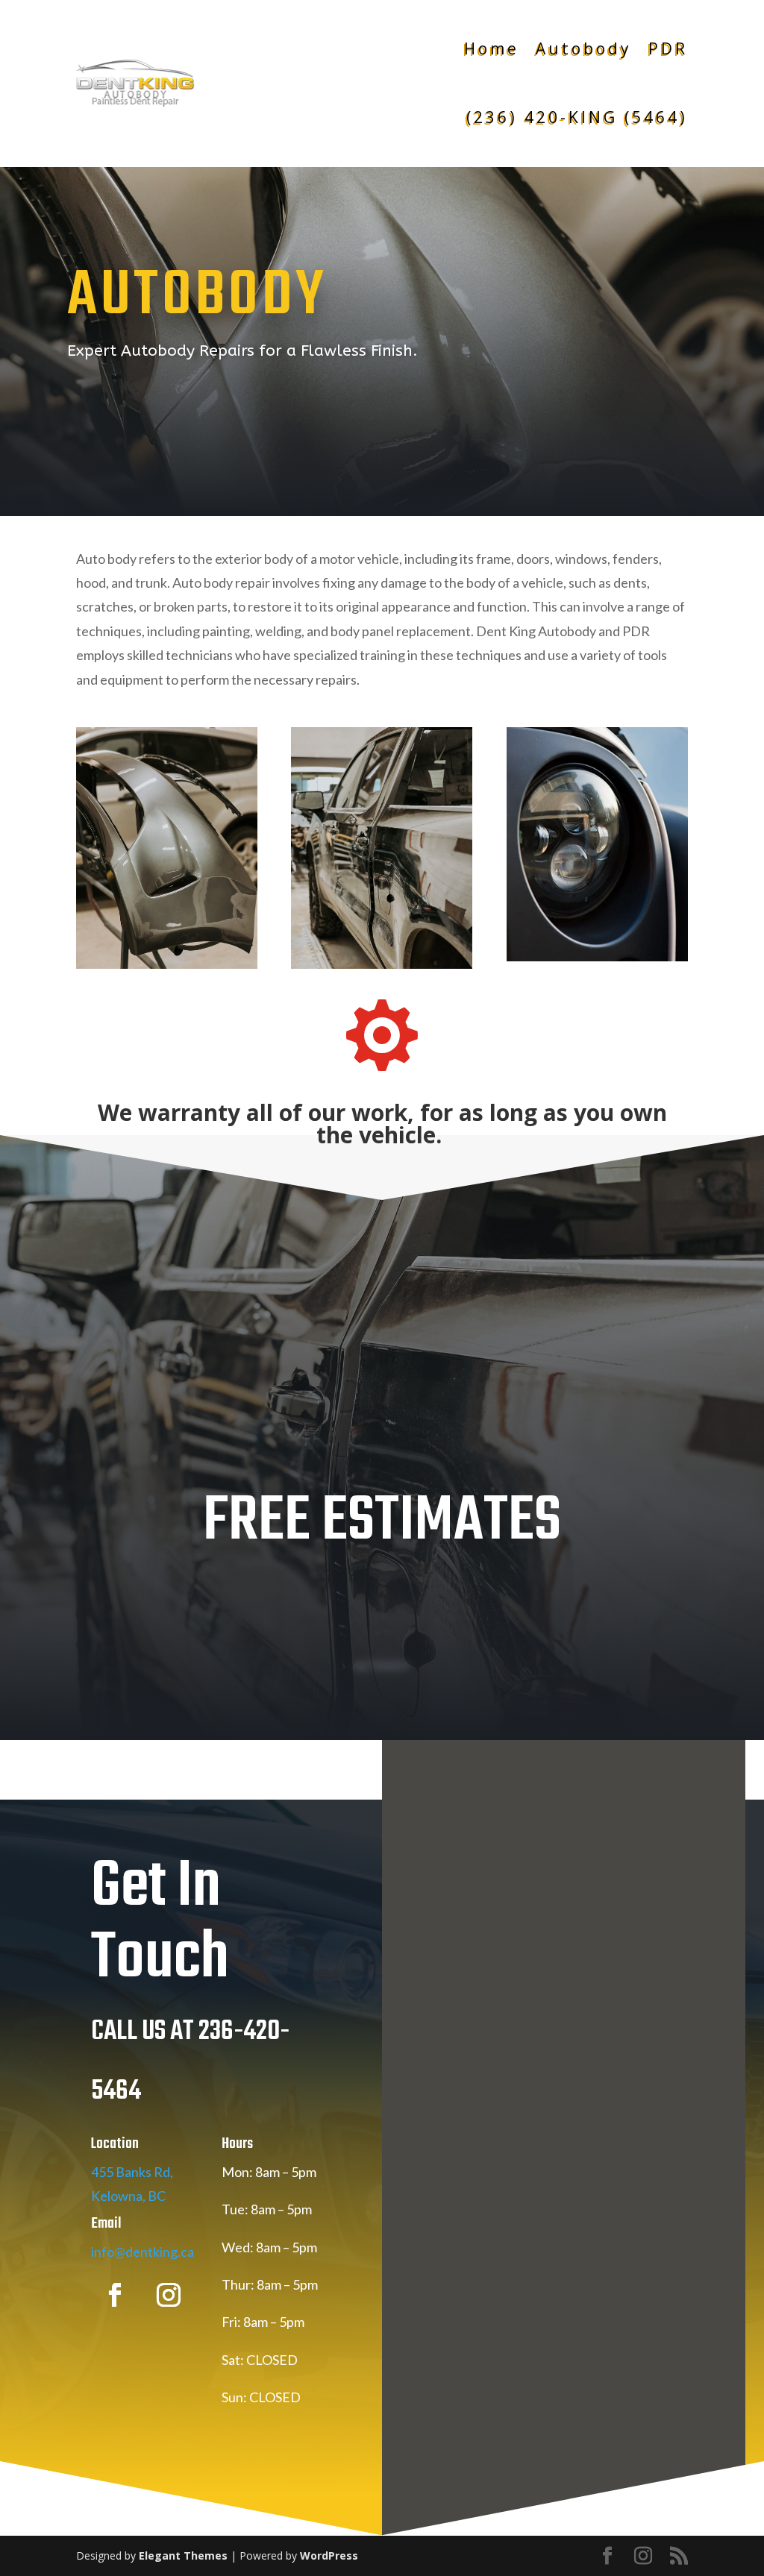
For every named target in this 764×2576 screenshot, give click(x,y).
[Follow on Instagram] (169, 2295)
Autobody (584, 48)
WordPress (329, 2555)
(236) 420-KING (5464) (570, 117)
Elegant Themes (183, 2555)
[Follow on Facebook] (115, 2295)
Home (492, 48)
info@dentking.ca (143, 2252)
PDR (668, 48)
